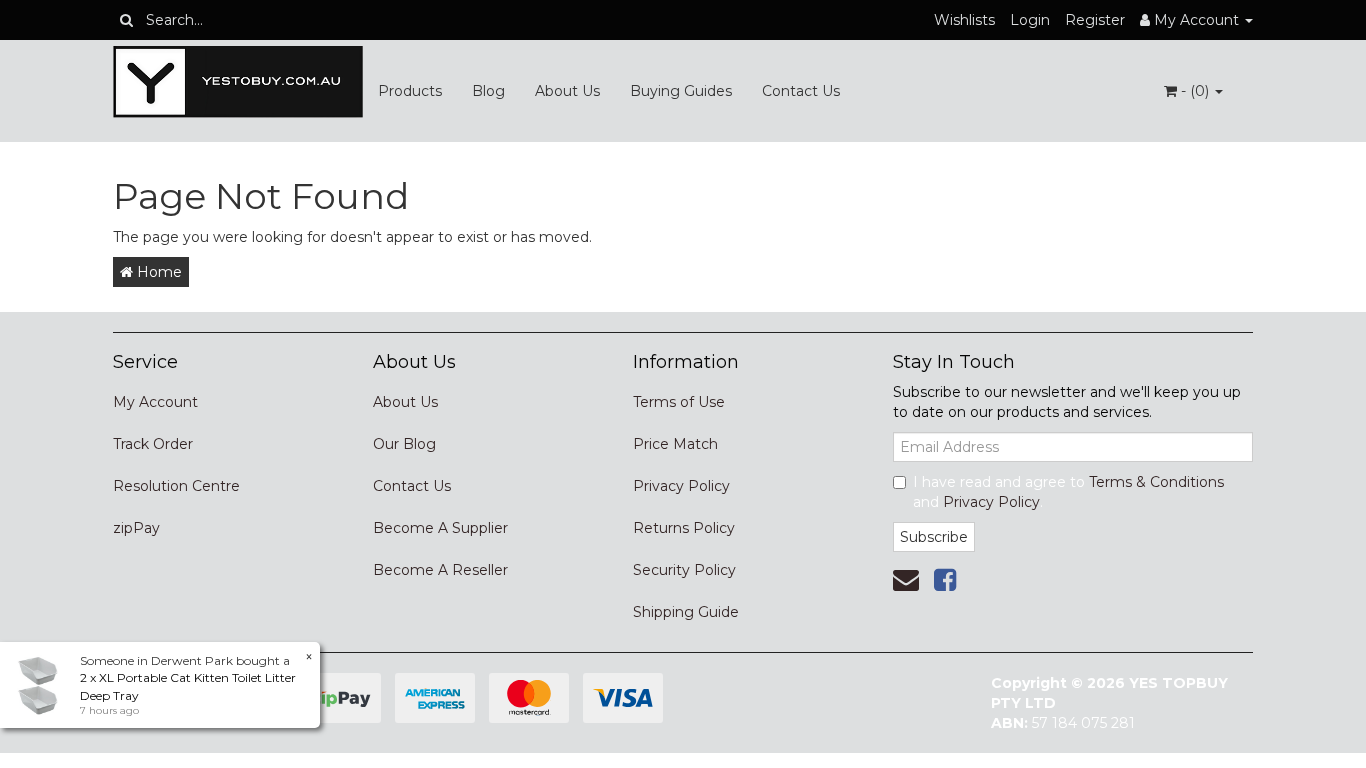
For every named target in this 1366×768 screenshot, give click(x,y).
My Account (155, 402)
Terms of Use (679, 402)
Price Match (675, 444)
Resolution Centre (176, 486)
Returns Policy (684, 528)
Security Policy (684, 570)
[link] (945, 580)
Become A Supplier (440, 528)
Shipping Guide (686, 612)
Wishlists (964, 20)
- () (1195, 91)
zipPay (136, 528)
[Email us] (906, 580)
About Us (567, 91)
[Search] (126, 20)
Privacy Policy (681, 486)
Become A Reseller (440, 570)
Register (1095, 20)
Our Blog (404, 444)
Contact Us (801, 91)
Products (410, 91)
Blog (488, 91)
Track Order (153, 444)
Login (1030, 20)
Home (157, 272)
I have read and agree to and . (1068, 492)
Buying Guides (681, 91)
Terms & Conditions (1156, 482)
